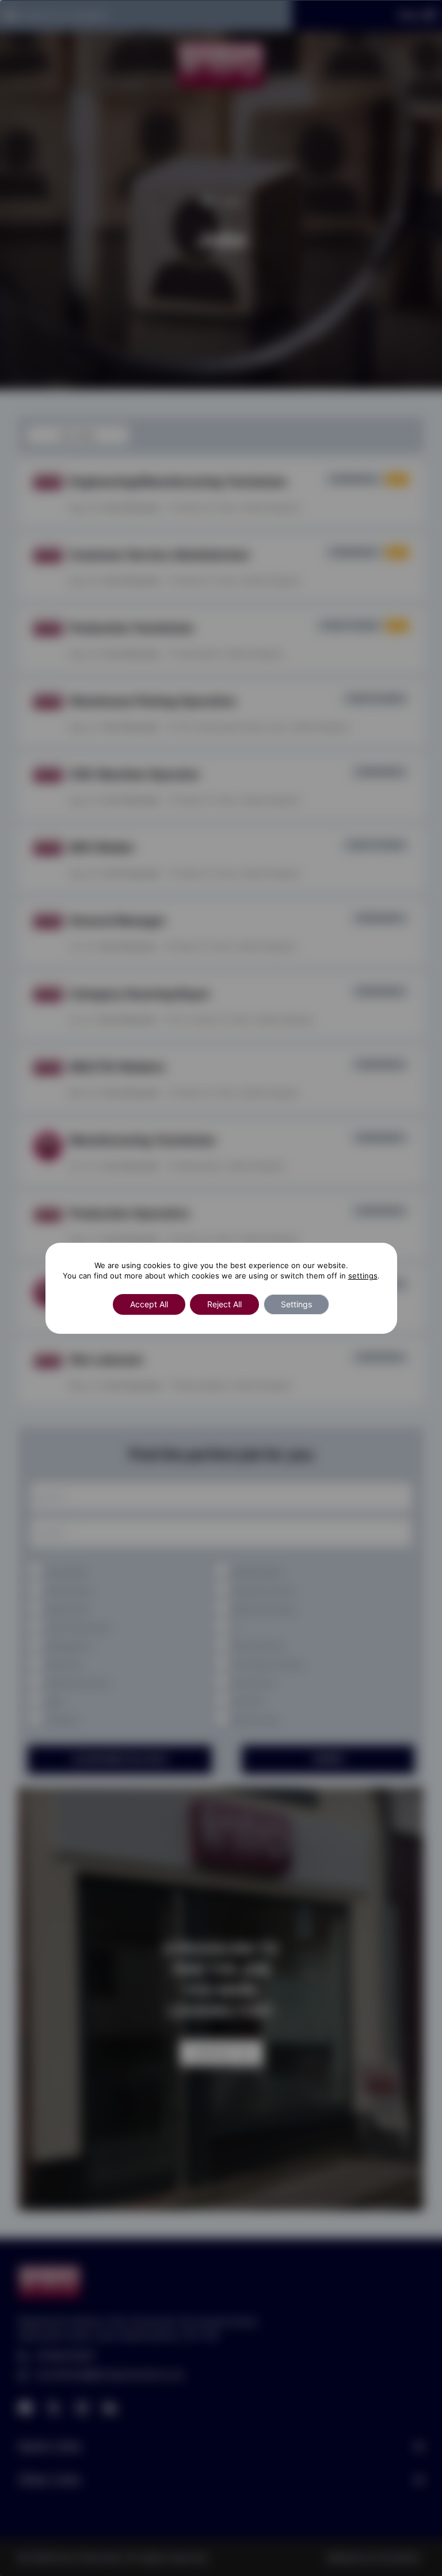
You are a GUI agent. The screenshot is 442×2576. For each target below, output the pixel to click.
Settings (296, 1304)
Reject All (224, 1304)
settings (363, 1276)
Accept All (149, 1304)
